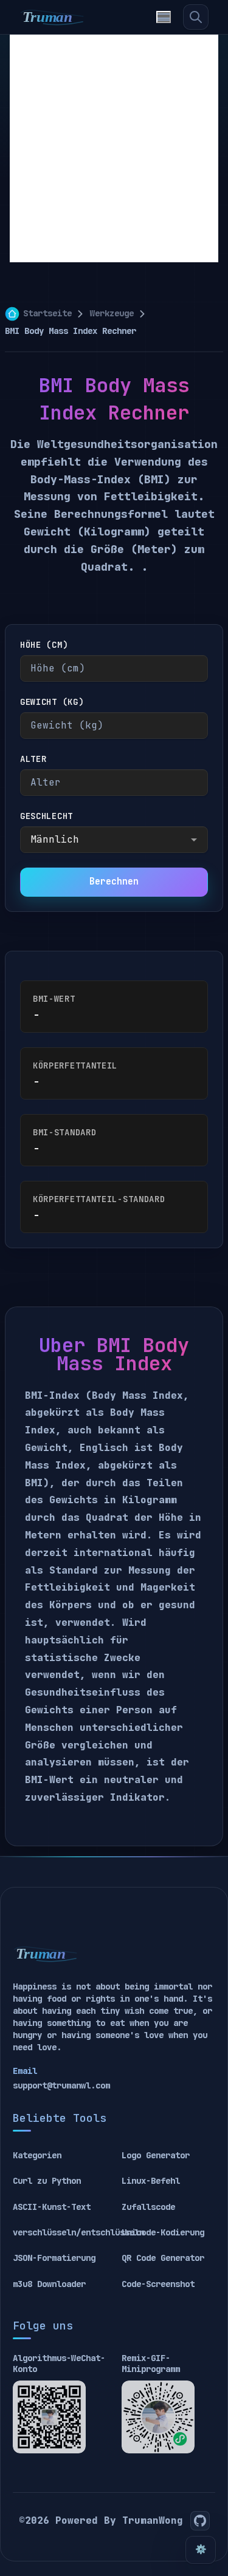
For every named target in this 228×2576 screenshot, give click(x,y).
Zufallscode (148, 2207)
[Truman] (52, 17)
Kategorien (37, 2155)
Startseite (47, 313)
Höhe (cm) (44, 645)
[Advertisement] (114, 148)
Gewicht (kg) (52, 702)
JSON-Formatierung (54, 2258)
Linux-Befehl (151, 2181)
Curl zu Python (47, 2181)
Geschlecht (47, 816)
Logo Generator (156, 2155)
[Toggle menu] (164, 17)
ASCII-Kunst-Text (52, 2207)
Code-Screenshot (158, 2284)
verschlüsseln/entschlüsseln (78, 2232)
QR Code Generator (163, 2258)
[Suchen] (196, 17)
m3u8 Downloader (49, 2284)
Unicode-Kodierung (163, 2232)
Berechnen (114, 882)
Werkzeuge (112, 313)
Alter (33, 759)
